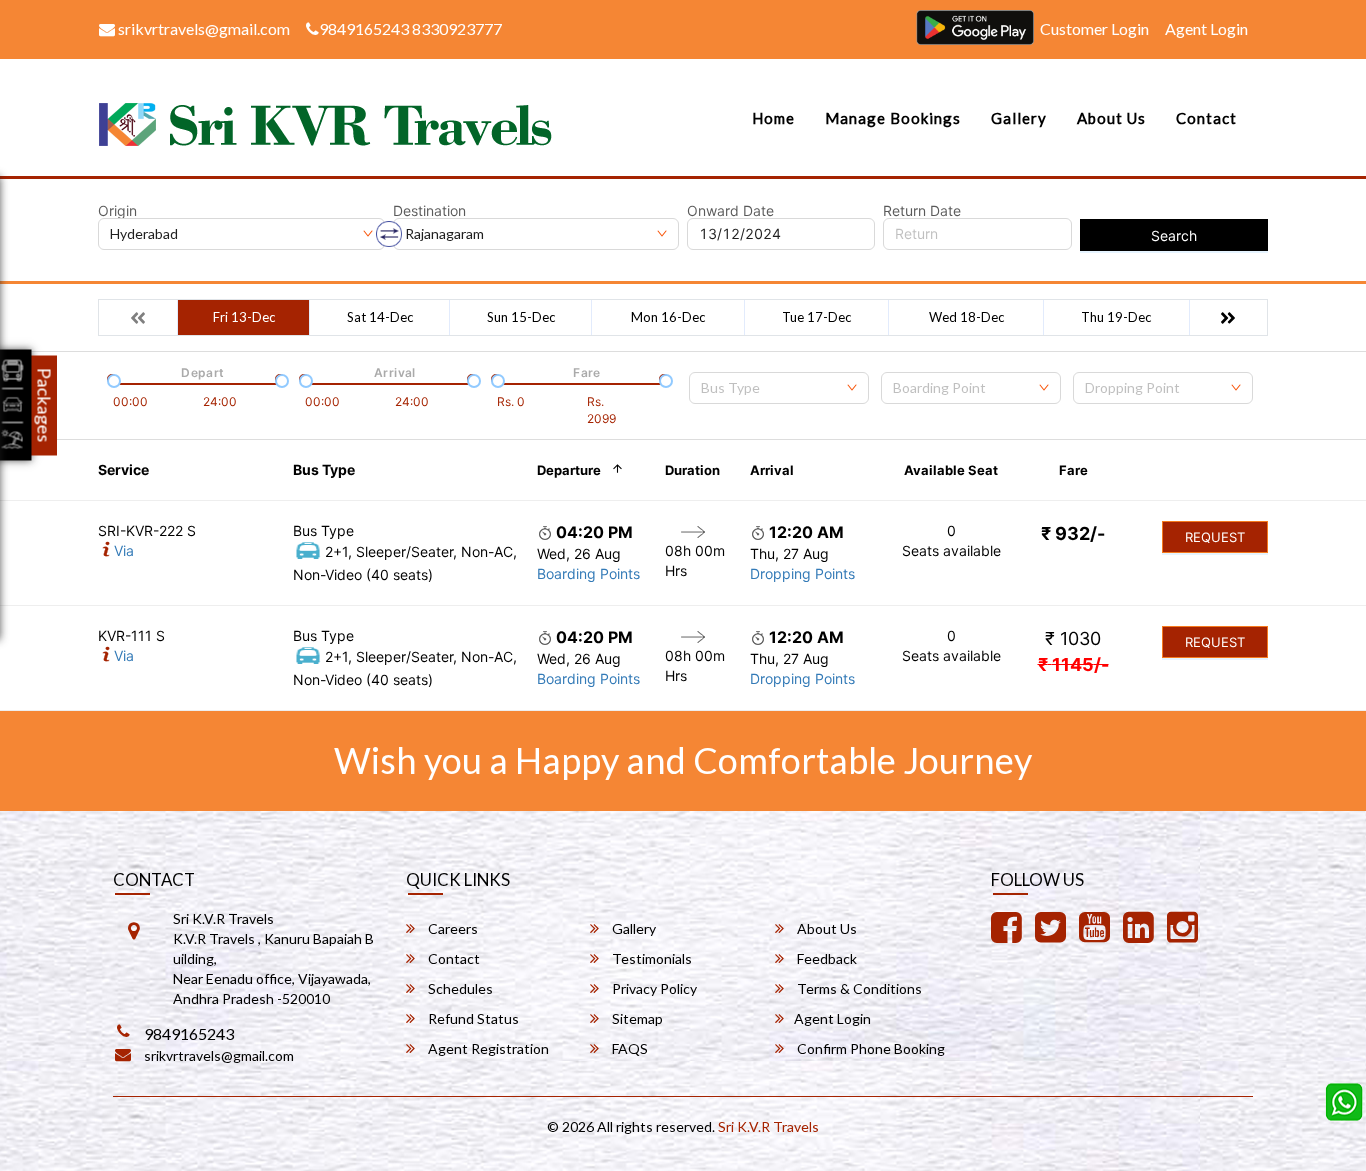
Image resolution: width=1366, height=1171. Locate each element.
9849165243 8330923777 (410, 28)
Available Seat (951, 470)
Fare (1073, 470)
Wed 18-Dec (966, 317)
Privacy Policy (653, 988)
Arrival (772, 470)
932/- (1073, 533)
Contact (1206, 118)
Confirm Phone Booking (869, 1048)
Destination (429, 211)
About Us (1111, 118)
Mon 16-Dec (668, 317)
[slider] (112, 379)
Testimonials (650, 958)
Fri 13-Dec (244, 317)
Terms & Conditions (858, 988)
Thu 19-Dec (1116, 317)
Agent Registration (487, 1048)
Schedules (459, 988)
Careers (451, 928)
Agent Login (1206, 28)
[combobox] (779, 388)
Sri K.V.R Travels (768, 1126)
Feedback (825, 958)
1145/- (1073, 664)
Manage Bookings (893, 118)
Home (773, 118)
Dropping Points (802, 573)
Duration (692, 470)
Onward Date (730, 211)
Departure (569, 470)
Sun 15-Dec (521, 317)
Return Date (922, 211)
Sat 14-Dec (380, 317)
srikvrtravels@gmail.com (202, 28)
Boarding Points (588, 573)
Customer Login (1094, 28)
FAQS (628, 1048)
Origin (117, 211)
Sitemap (636, 1018)
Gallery (1019, 118)
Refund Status (472, 1018)
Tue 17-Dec (816, 317)
